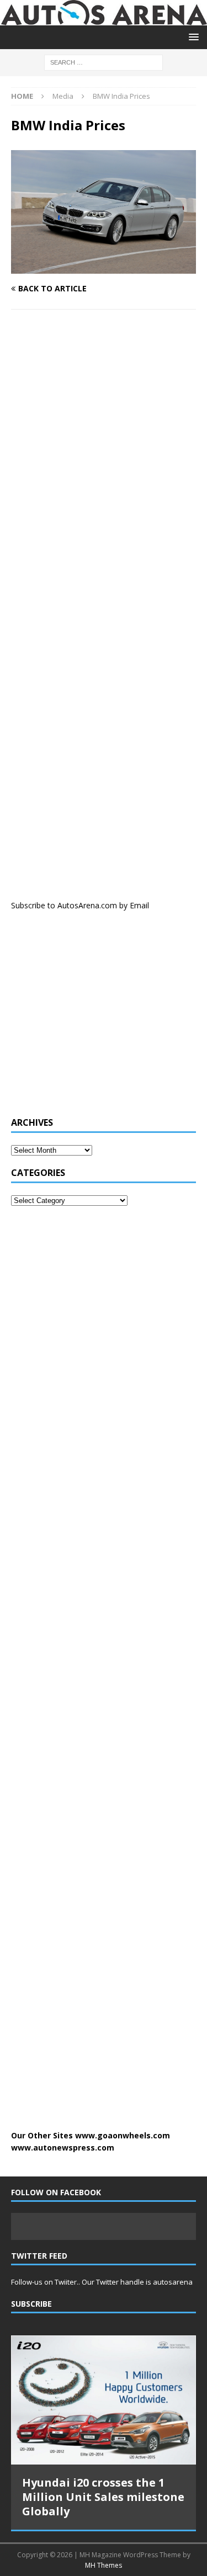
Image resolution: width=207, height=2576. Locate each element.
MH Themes (104, 2565)
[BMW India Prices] (104, 267)
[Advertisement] (94, 1020)
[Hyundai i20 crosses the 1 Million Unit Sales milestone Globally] (104, 2400)
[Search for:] (104, 62)
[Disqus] (104, 461)
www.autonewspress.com (63, 2147)
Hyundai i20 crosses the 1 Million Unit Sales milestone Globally (103, 2497)
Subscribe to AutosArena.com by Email (80, 905)
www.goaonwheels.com (123, 2135)
